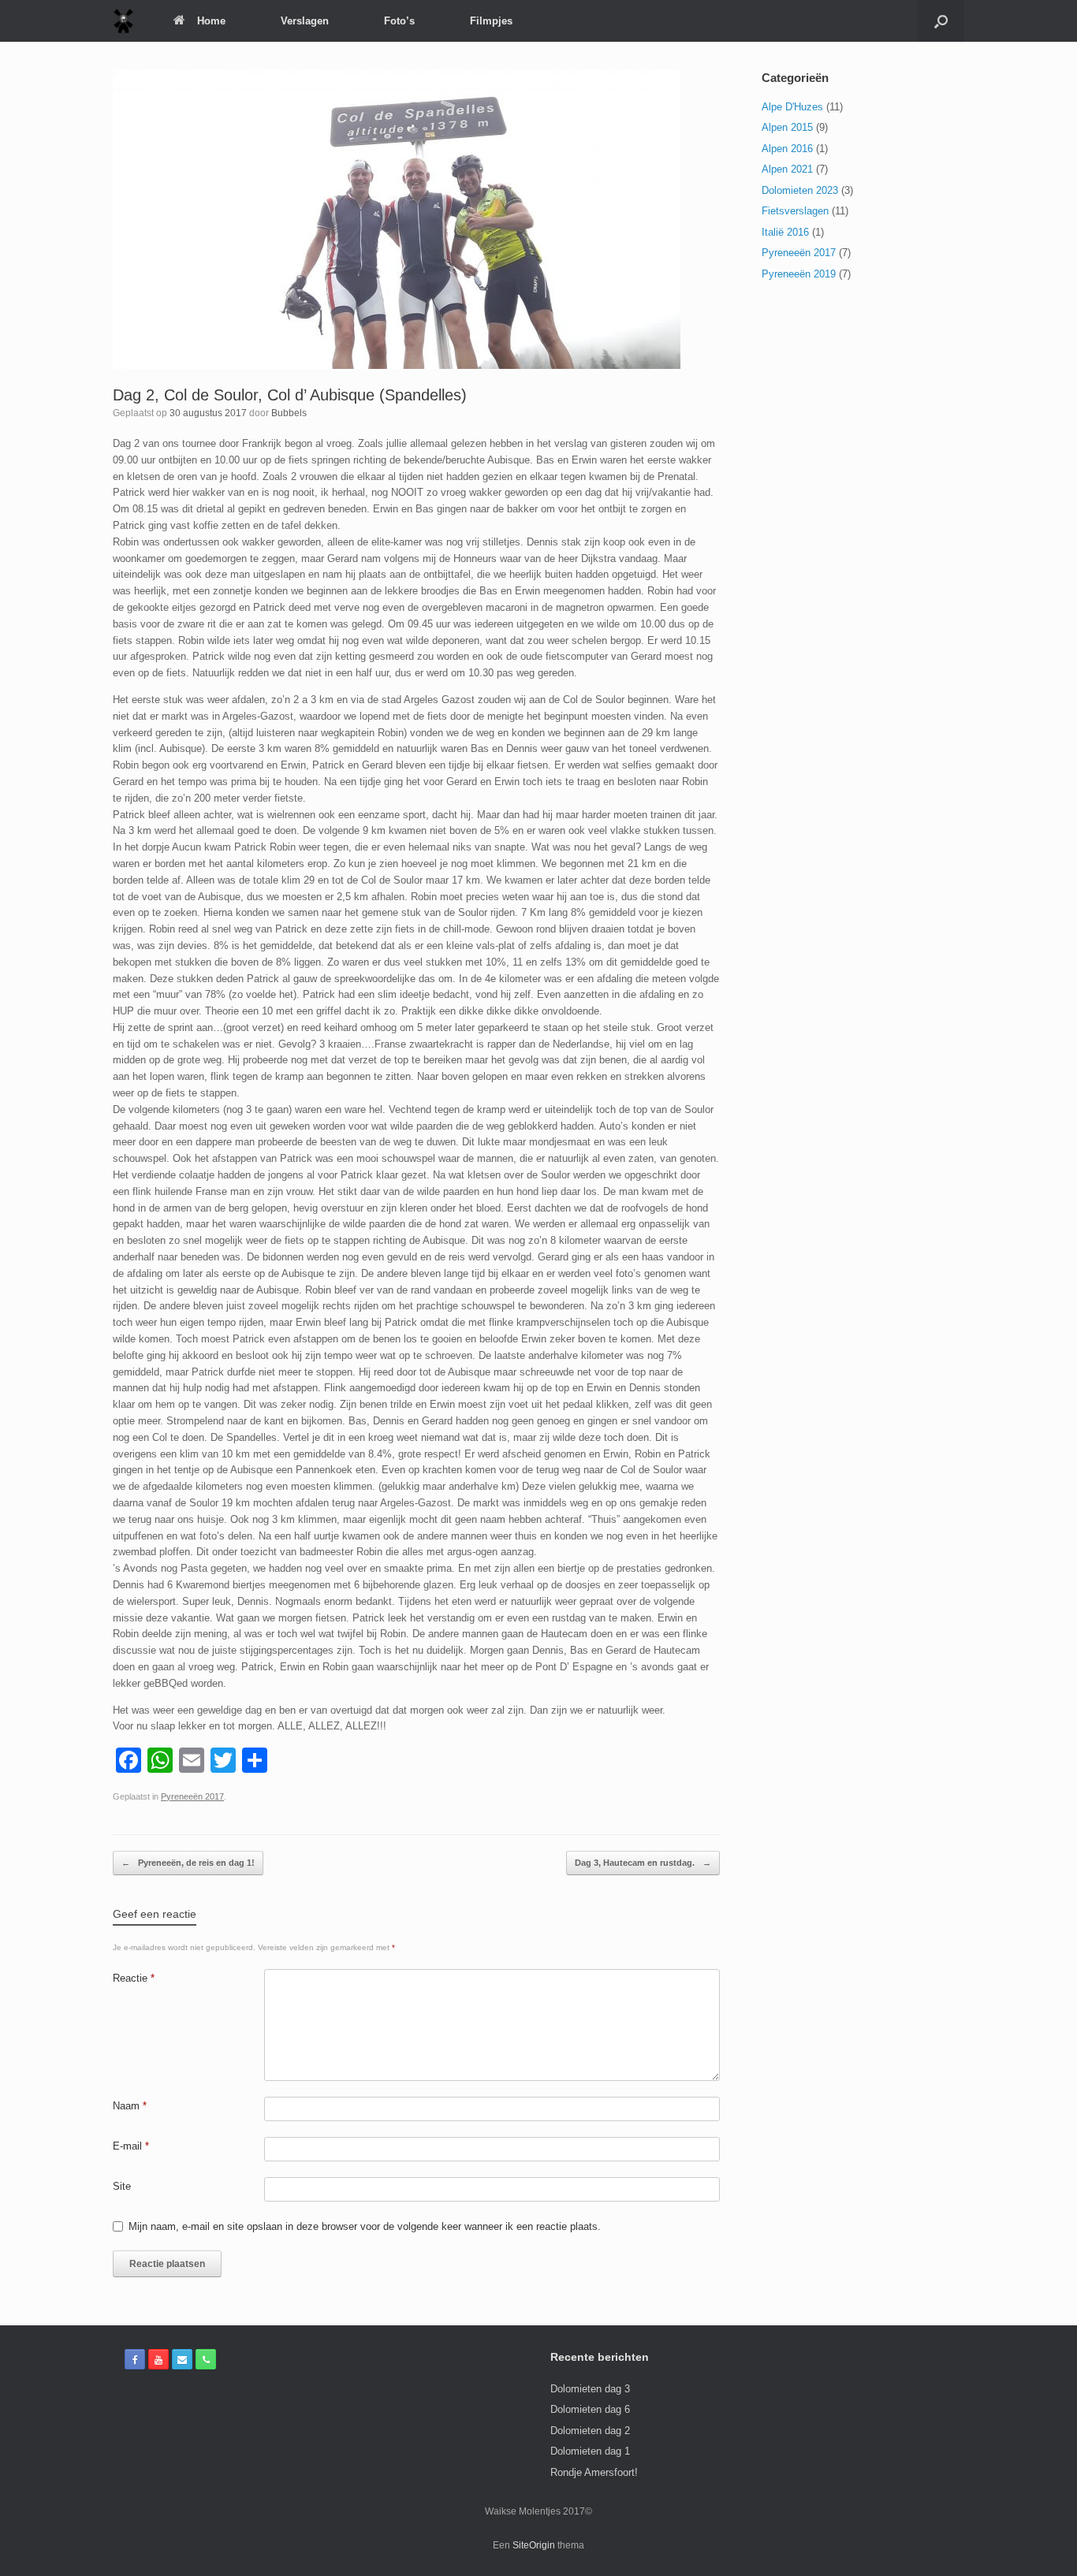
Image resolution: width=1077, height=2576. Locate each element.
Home (211, 21)
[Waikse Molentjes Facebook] (135, 2359)
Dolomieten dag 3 (590, 2389)
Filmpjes (491, 21)
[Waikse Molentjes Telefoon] (206, 2359)
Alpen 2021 (787, 169)
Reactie (134, 1978)
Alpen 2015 (787, 127)
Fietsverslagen (795, 211)
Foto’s (399, 21)
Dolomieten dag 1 (590, 2451)
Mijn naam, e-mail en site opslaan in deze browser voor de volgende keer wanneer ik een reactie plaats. (365, 2226)
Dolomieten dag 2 (590, 2431)
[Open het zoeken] (941, 21)
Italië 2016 (785, 232)
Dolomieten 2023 (800, 190)
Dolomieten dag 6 (590, 2409)
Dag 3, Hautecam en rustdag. (643, 1863)
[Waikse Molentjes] (123, 21)
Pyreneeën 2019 (799, 274)
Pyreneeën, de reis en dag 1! (188, 1863)
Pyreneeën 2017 (192, 1796)
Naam (130, 2106)
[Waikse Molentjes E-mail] (182, 2359)
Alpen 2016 (787, 149)
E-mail (131, 2146)
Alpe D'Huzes (792, 107)
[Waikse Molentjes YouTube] (158, 2359)
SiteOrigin (534, 2545)
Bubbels (289, 413)
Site (122, 2186)
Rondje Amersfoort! (594, 2472)
